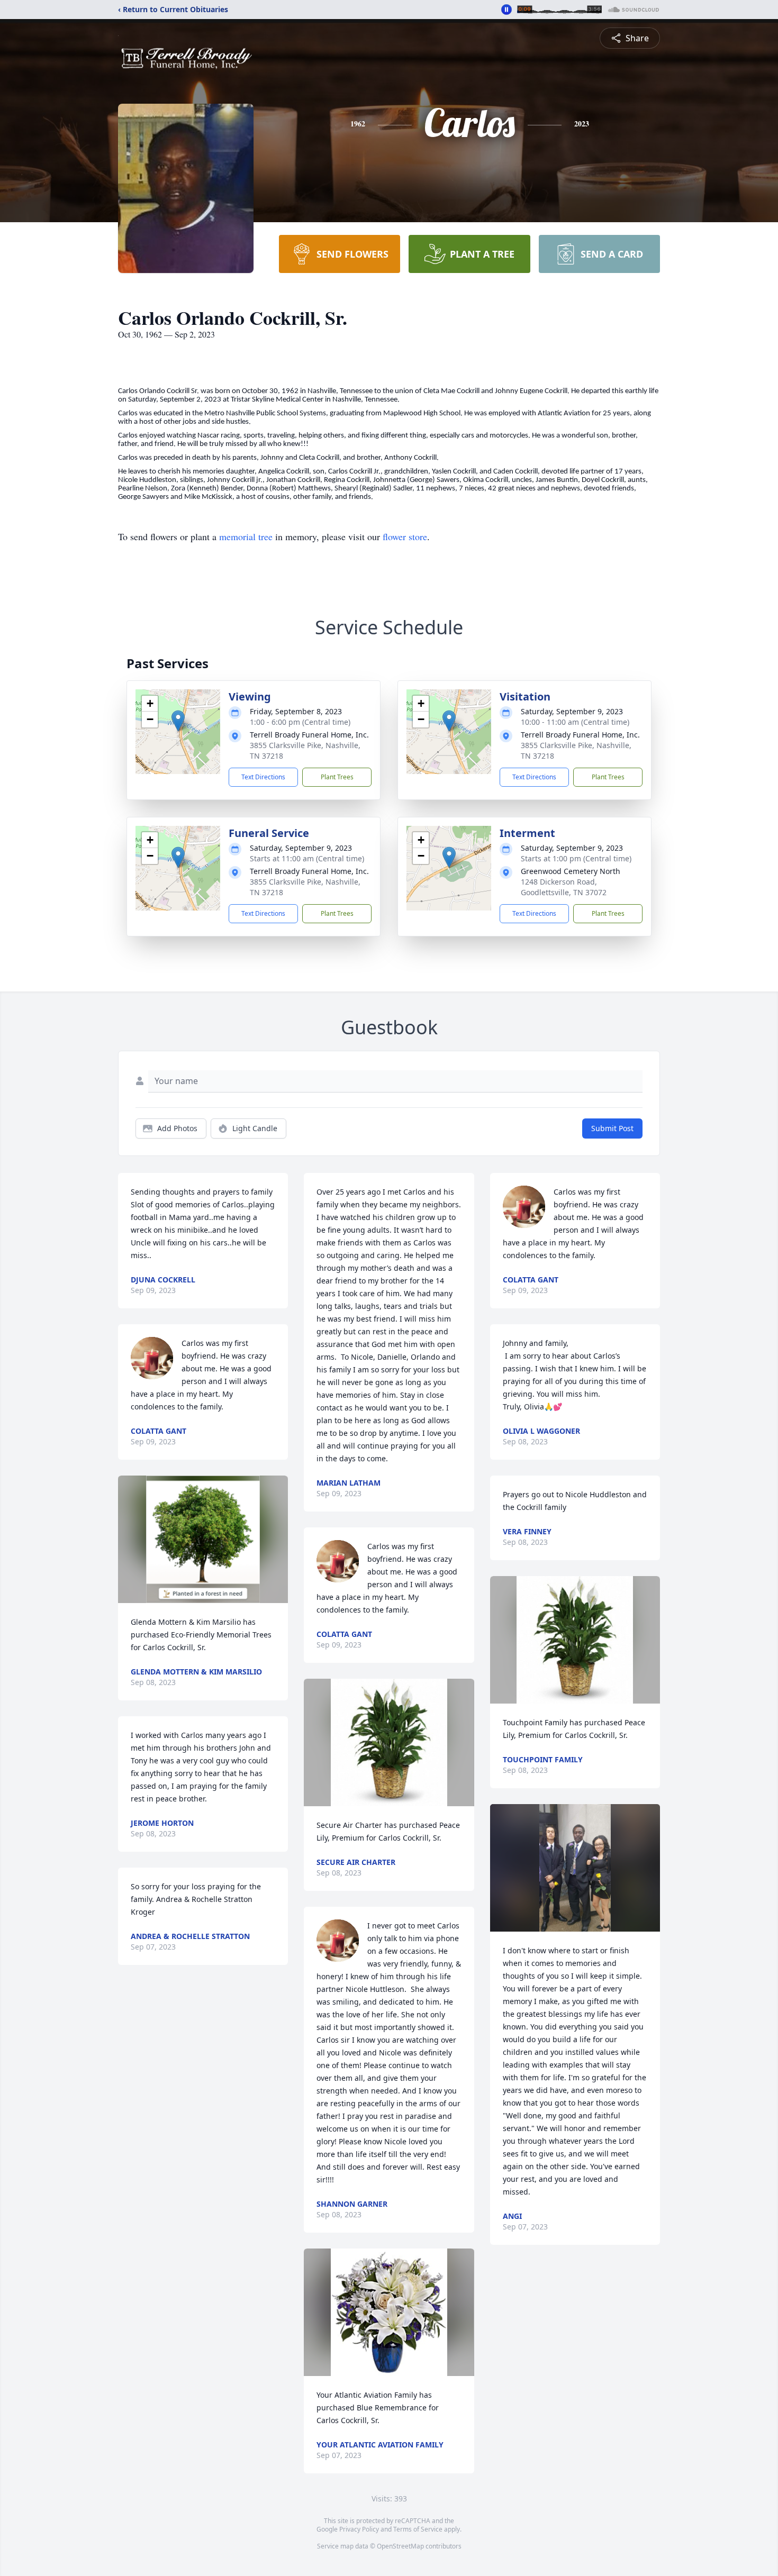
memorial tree (246, 536)
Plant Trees (337, 777)
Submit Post (612, 1128)
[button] (178, 721)
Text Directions (263, 777)
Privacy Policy (359, 2529)
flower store (405, 536)
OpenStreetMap (400, 2546)
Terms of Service (418, 2529)
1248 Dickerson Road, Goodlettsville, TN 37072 (564, 887)
